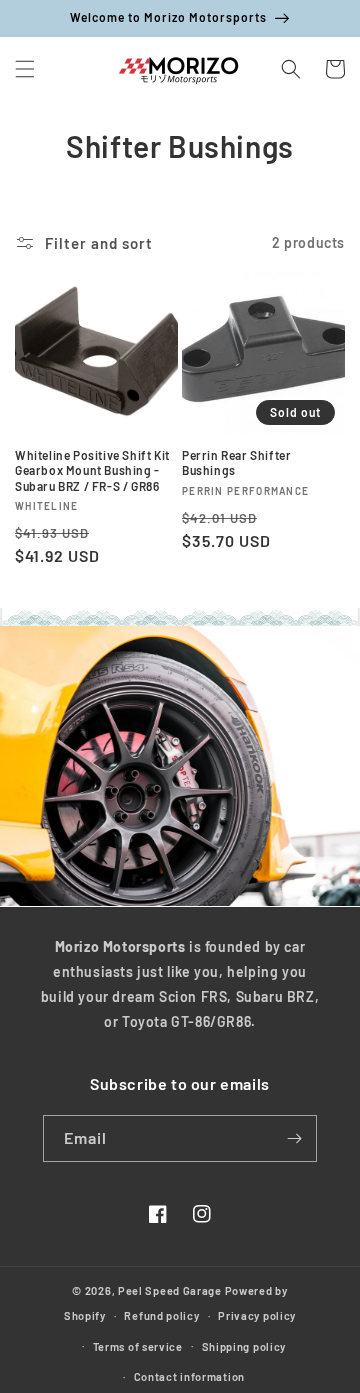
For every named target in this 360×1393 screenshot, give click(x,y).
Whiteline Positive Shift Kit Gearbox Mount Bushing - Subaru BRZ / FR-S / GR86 (92, 470)
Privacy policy (257, 1315)
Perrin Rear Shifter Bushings (236, 463)
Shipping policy (244, 1346)
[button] (25, 69)
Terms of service (138, 1346)
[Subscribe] (294, 1138)
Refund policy (161, 1315)
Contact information (189, 1376)
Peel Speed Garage (170, 1290)
